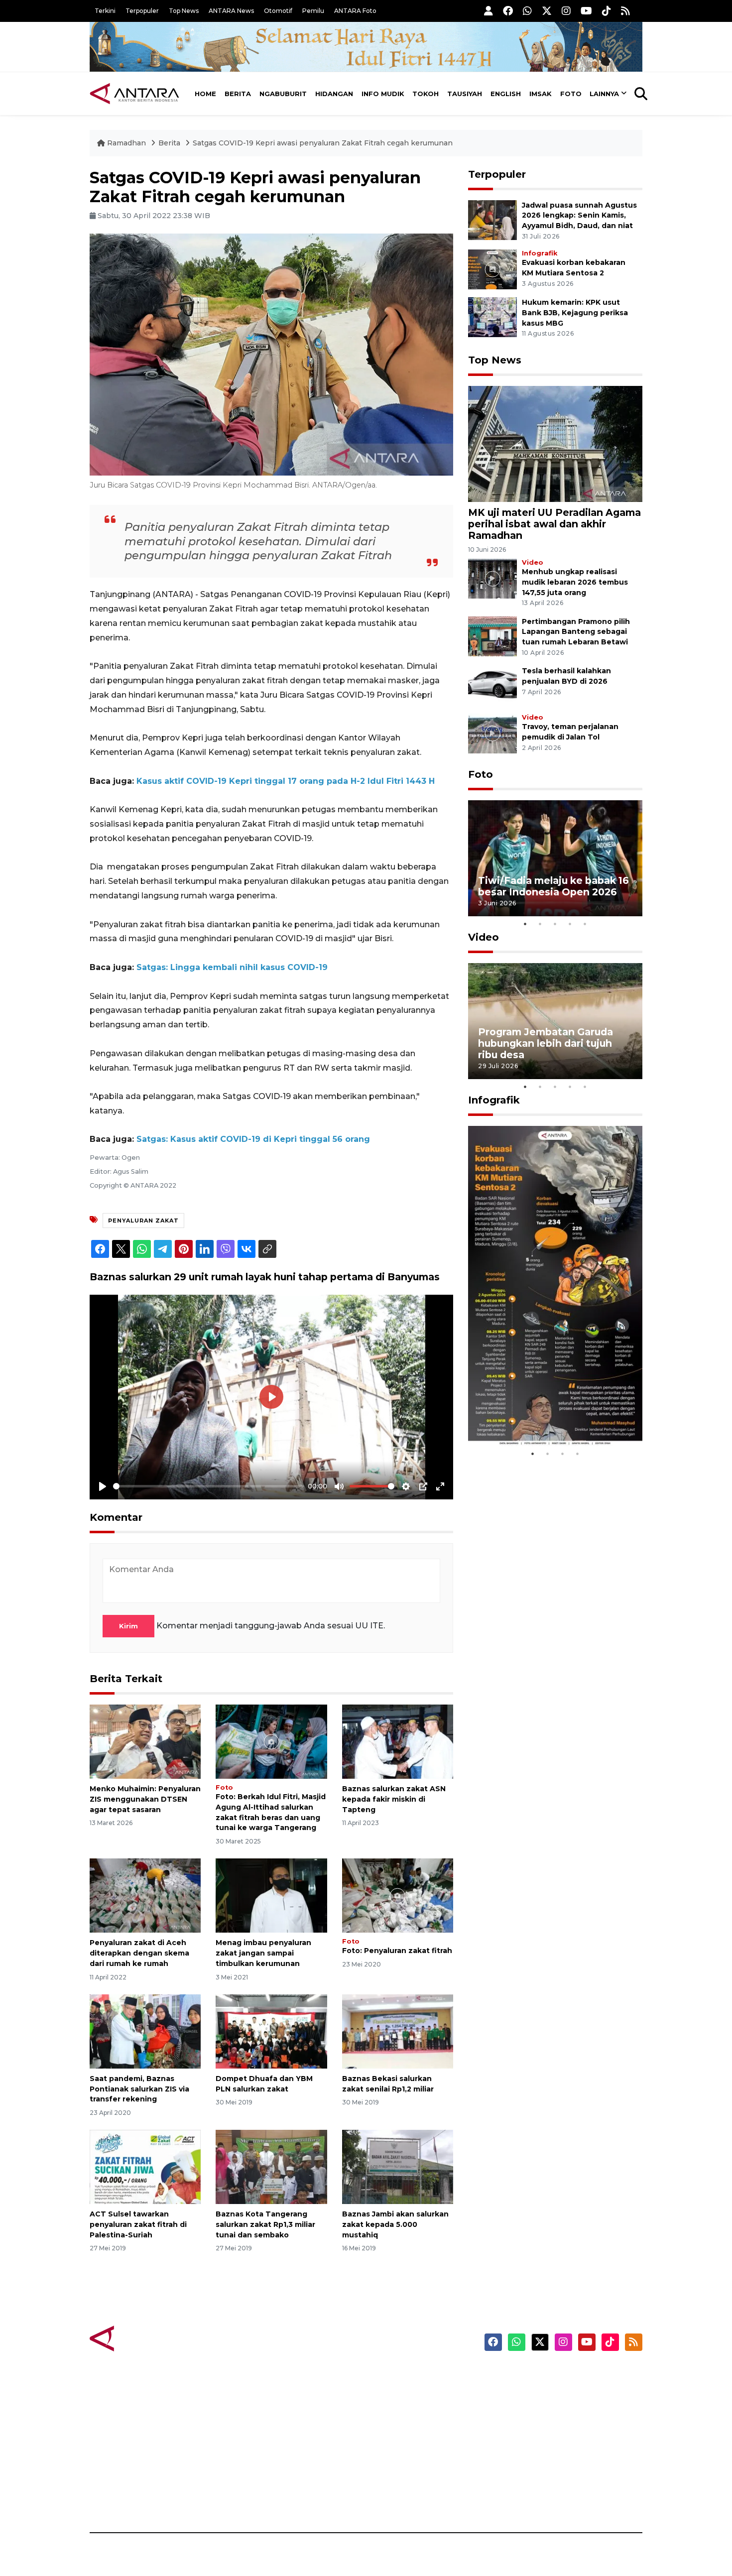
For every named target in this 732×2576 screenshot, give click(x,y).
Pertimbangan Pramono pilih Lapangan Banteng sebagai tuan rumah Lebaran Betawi (576, 632)
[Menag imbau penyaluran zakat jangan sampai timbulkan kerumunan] (271, 1895)
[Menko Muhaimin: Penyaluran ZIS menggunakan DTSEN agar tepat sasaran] (145, 1741)
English (506, 94)
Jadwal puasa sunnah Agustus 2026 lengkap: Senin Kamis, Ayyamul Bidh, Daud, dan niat (579, 216)
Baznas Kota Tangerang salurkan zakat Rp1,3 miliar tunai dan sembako (265, 2224)
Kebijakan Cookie (549, 2446)
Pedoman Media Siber (557, 2480)
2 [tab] (540, 924)
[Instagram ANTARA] (566, 11)
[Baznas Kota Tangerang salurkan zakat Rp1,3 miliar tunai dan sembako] (271, 2166)
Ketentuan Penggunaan (561, 2411)
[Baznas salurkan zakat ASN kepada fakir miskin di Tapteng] (398, 1741)
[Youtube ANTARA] (586, 11)
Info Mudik (383, 94)
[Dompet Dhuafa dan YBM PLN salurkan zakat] (271, 2031)
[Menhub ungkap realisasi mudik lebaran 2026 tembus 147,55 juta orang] (492, 578)
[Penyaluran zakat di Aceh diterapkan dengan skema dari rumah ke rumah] (145, 1895)
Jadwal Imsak (256, 2498)
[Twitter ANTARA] (547, 11)
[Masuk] (488, 11)
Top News (184, 11)
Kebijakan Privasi (547, 2428)
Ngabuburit (283, 94)
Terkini (105, 11)
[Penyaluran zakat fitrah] (398, 1895)
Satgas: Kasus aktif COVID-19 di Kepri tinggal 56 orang (253, 1139)
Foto (571, 94)
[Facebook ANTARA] (508, 11)
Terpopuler (142, 11)
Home (205, 94)
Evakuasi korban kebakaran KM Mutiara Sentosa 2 (547, 1416)
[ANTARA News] (134, 94)
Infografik (540, 253)
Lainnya (604, 94)
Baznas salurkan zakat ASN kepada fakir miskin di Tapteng (394, 1799)
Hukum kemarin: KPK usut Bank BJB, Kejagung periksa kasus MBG (575, 313)
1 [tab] (525, 924)
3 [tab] (555, 924)
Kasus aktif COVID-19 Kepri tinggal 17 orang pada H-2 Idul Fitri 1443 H (286, 781)
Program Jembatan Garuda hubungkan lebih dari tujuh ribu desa (546, 1043)
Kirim (128, 1626)
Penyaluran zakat (143, 1221)
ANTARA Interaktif (409, 2411)
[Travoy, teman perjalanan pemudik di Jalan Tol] (492, 733)
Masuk (528, 2393)
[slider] (209, 1486)
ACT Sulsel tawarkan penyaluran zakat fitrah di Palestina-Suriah (138, 2224)
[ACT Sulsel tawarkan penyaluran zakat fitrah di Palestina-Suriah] (145, 2166)
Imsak (541, 94)
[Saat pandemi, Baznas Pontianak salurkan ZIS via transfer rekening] (145, 2031)
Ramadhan (126, 143)
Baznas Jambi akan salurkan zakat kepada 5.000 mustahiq (395, 2224)
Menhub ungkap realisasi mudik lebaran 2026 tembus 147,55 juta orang (575, 582)
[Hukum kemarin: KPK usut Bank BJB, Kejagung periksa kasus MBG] (492, 316)
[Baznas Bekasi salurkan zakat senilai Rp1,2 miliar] (398, 2031)
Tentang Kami (542, 2463)
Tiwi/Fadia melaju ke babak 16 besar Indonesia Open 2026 (553, 886)
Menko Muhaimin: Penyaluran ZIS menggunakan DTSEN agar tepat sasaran (145, 1799)
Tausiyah (465, 94)
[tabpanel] (555, 858)
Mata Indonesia (403, 2428)
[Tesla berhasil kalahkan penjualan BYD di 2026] (492, 685)
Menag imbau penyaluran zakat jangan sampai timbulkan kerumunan (263, 1953)
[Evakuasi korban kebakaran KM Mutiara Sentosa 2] (492, 269)
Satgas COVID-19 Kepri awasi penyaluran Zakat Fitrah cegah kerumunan (323, 143)
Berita (238, 94)
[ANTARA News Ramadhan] (144, 2338)
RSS (523, 2498)
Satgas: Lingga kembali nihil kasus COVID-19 (232, 967)
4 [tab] (570, 924)
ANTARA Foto (355, 11)
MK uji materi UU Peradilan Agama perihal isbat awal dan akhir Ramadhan (554, 524)
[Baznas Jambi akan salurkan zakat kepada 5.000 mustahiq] (398, 2166)
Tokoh (426, 94)
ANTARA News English (558, 2376)
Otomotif (278, 11)
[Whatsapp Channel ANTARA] (527, 11)
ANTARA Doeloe (405, 2446)
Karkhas (389, 2376)
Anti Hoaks (394, 2393)
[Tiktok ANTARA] (607, 11)
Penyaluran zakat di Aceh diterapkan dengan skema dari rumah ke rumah (139, 1953)
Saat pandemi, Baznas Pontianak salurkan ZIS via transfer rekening (139, 2089)
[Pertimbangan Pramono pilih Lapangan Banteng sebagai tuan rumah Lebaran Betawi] (492, 636)
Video (533, 562)
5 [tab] (585, 924)
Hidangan (334, 94)
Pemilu (313, 11)
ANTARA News (231, 11)
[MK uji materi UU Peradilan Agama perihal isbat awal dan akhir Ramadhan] (555, 443)
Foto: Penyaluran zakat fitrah (397, 1951)
